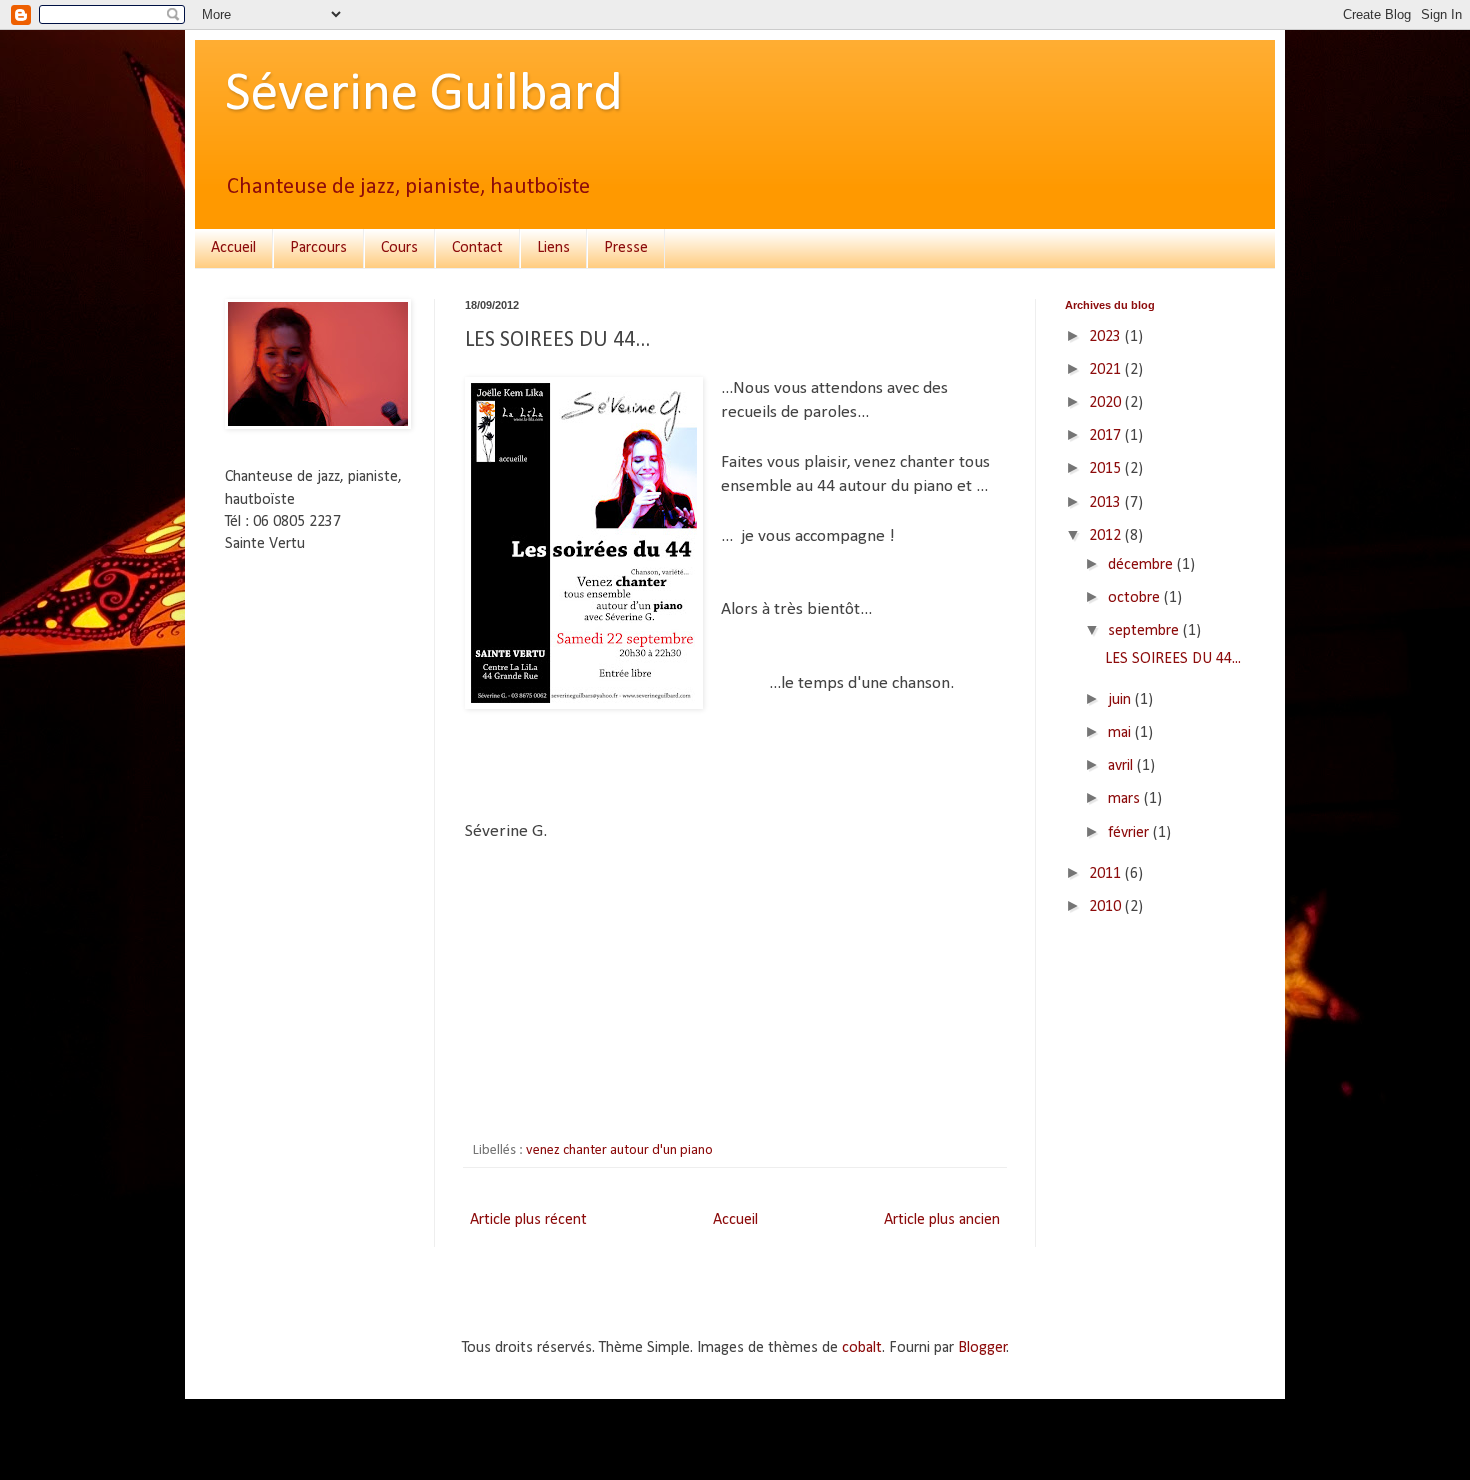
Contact (477, 248)
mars (1126, 799)
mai (1121, 733)
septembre (1145, 631)
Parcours (318, 248)
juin (1121, 700)
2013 (1107, 503)
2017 (1107, 436)
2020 (1107, 403)
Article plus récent (528, 1220)
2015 (1107, 469)
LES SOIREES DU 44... (1173, 659)
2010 (1107, 907)
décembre (1142, 565)
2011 (1107, 874)
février (1130, 833)
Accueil (233, 248)
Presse (626, 248)
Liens (553, 248)
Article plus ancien (942, 1220)
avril (1122, 766)
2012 (1107, 536)
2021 (1107, 370)
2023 (1107, 337)
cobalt (862, 1348)
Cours (399, 248)
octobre (1136, 598)
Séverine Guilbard (424, 95)
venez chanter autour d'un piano (619, 1150)
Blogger (982, 1348)
